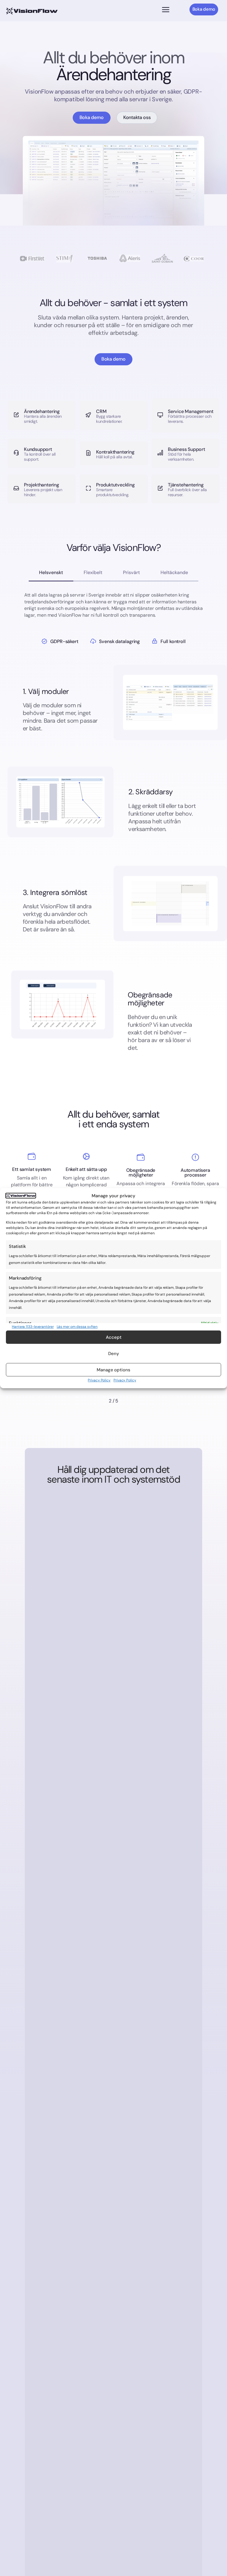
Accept (114, 1337)
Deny (114, 1354)
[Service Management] (160, 415)
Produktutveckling (115, 485)
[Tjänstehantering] (160, 489)
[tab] (51, 573)
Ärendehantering (42, 411)
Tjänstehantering (186, 485)
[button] (166, 10)
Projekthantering (42, 485)
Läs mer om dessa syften (77, 1327)
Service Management (190, 411)
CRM (101, 411)
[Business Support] (160, 453)
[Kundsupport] (16, 453)
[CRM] (88, 415)
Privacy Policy (99, 1380)
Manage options (113, 1370)
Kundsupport (38, 449)
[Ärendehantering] (16, 415)
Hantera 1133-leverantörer (33, 1327)
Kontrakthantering (115, 452)
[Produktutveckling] (88, 489)
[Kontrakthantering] (88, 453)
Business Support (187, 449)
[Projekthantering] (16, 489)
